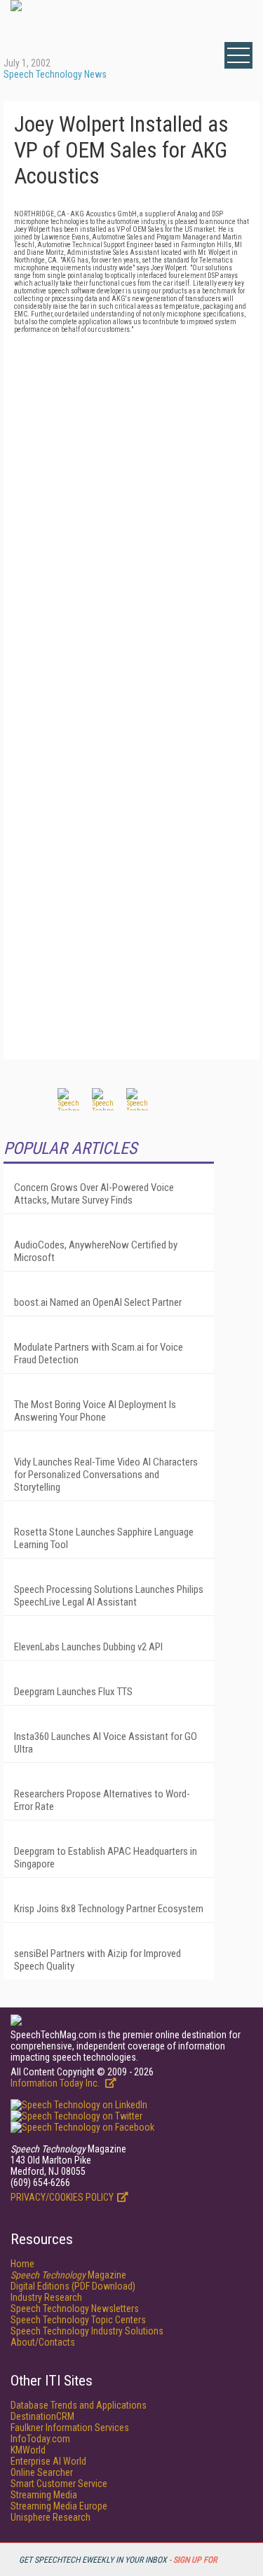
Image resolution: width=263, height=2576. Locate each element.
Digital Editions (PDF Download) (73, 2286)
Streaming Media (44, 2495)
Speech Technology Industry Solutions (87, 2331)
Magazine (68, 2275)
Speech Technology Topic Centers (78, 2320)
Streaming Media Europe (59, 2506)
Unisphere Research (50, 2517)
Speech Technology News (55, 74)
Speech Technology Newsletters (75, 2309)
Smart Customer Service (59, 2484)
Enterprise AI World (48, 2461)
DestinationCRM (42, 2416)
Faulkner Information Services (70, 2428)
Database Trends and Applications (79, 2405)
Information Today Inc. (56, 2083)
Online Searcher (42, 2472)
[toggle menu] (238, 55)
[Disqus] (131, 508)
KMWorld (28, 2450)
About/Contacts (43, 2342)
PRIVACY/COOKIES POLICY (62, 2197)
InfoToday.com (40, 2439)
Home (22, 2264)
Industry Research (46, 2297)
